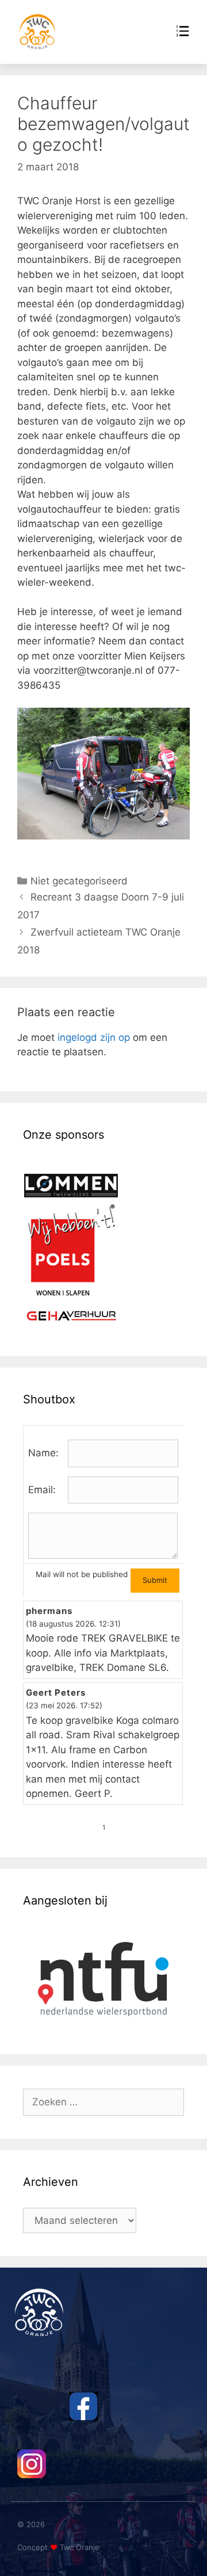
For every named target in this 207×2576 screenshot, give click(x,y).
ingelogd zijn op (94, 1037)
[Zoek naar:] (103, 2102)
